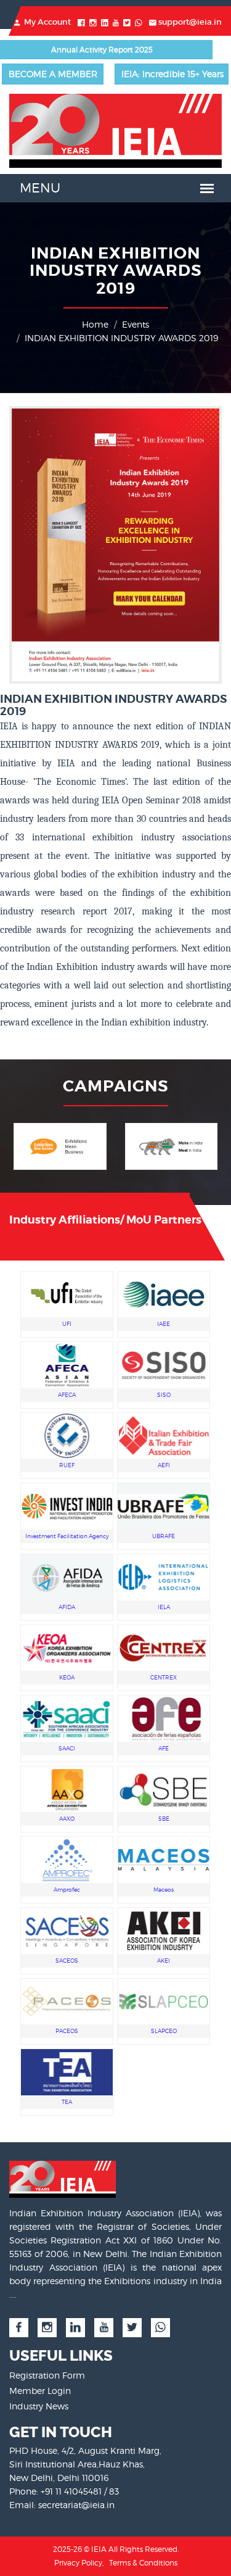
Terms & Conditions (143, 2563)
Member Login (40, 2391)
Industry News (39, 2406)
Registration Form (47, 2375)
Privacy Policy (78, 2563)
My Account (47, 22)
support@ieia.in (190, 22)
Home (95, 324)
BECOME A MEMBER (53, 74)
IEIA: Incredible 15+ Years (172, 74)
